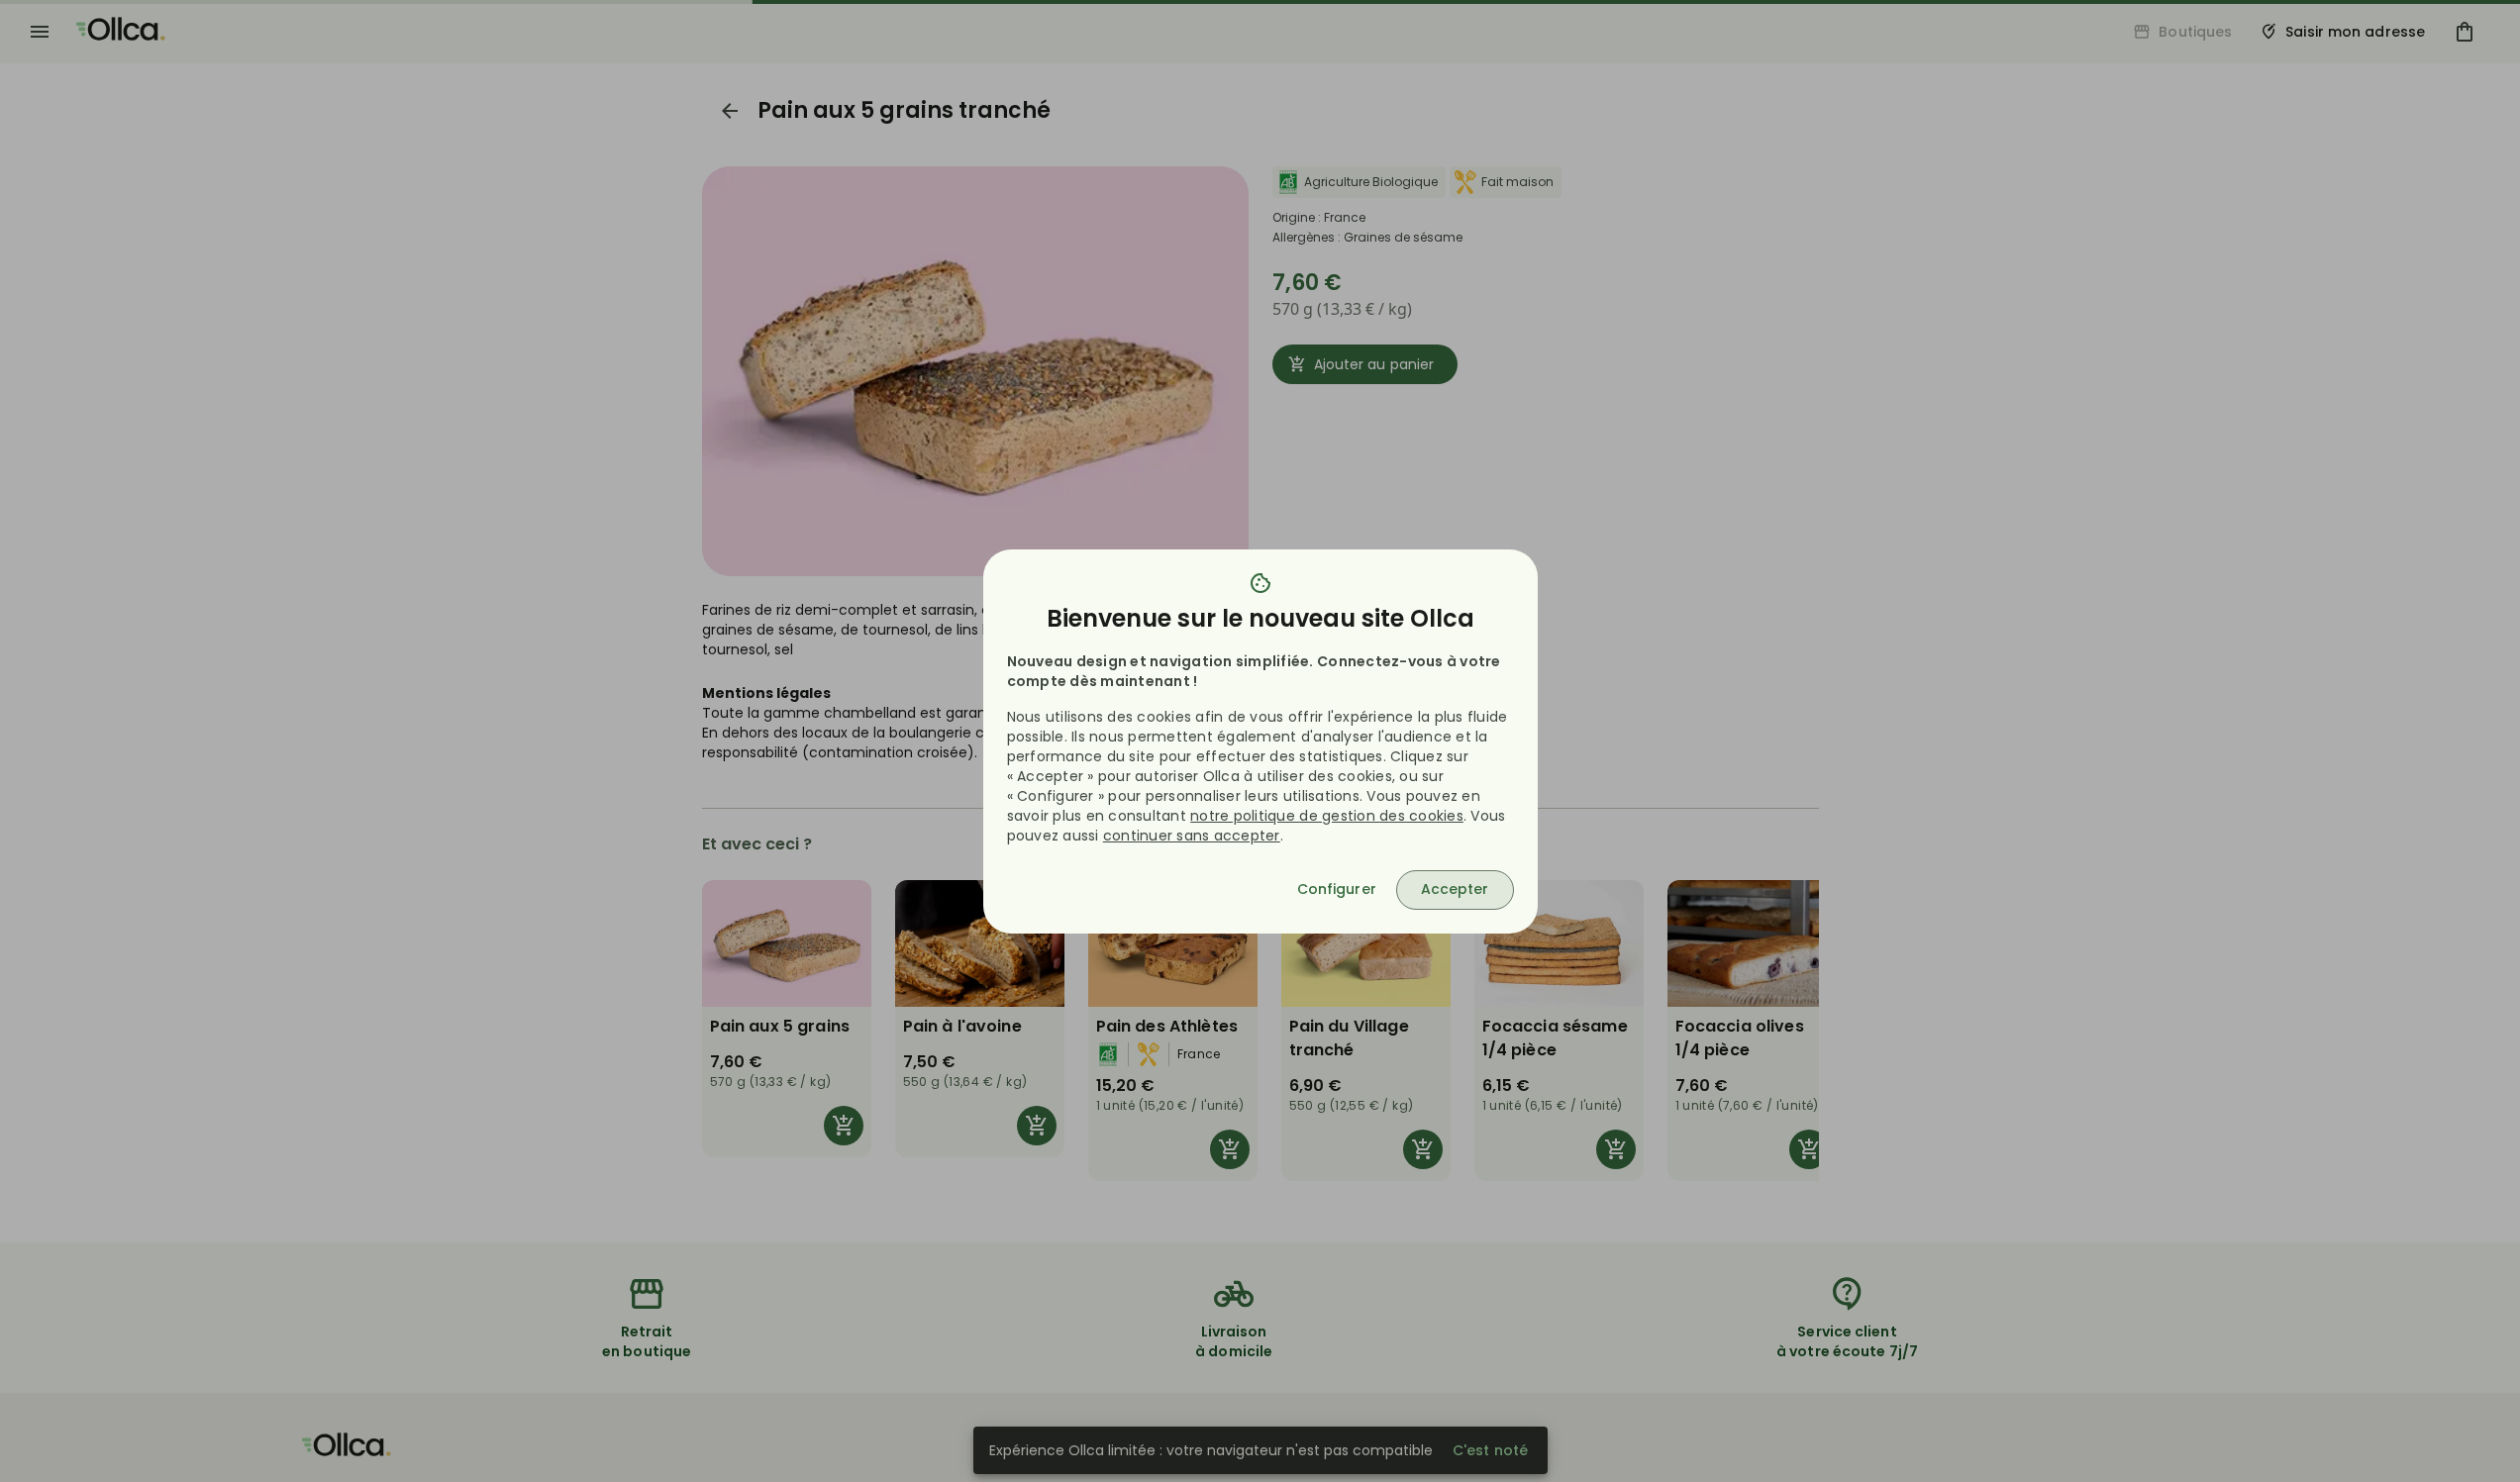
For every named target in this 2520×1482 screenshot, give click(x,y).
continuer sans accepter (1192, 836)
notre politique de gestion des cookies (1327, 816)
